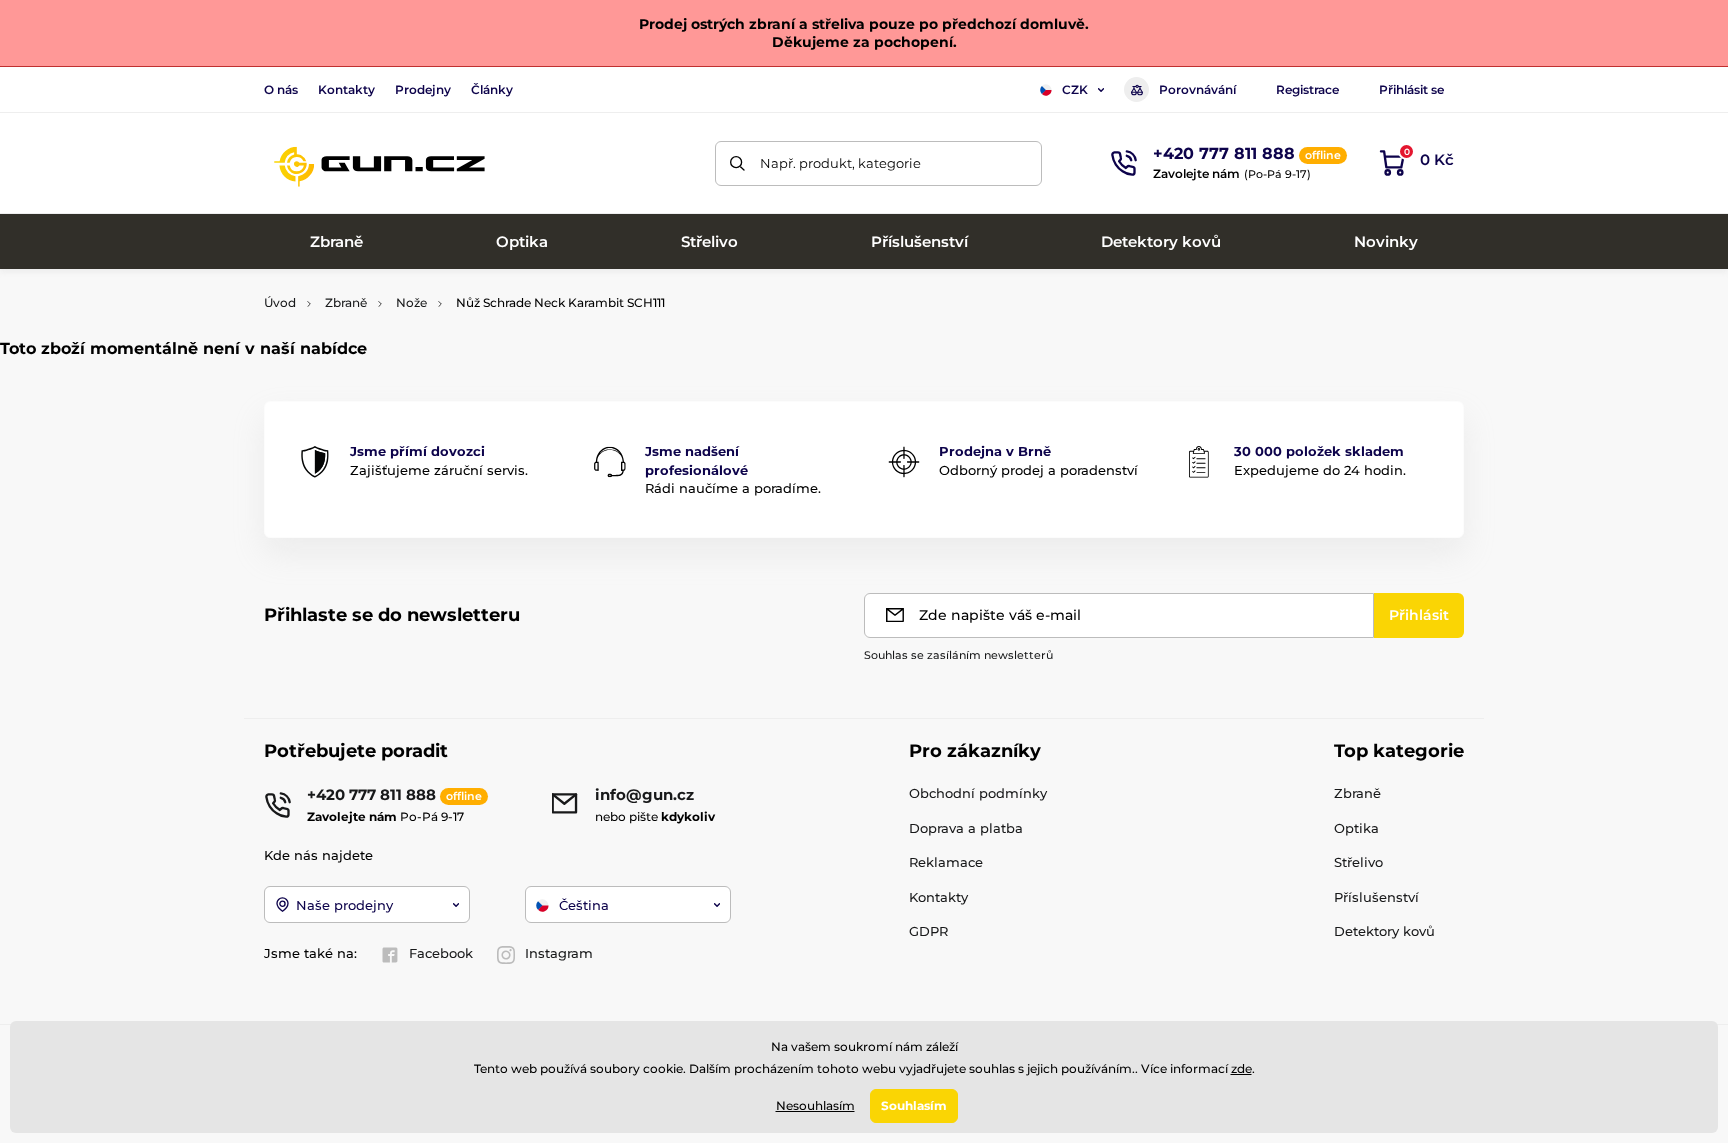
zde (1241, 1068)
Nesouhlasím (815, 1105)
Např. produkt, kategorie (840, 163)
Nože (411, 302)
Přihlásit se (1411, 89)
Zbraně (346, 302)
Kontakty (346, 89)
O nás (281, 89)
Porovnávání (1197, 89)
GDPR (928, 931)
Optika (1356, 828)
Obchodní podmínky (978, 793)
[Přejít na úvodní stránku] (379, 163)
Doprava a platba (966, 828)
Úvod (280, 302)
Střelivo (1358, 862)
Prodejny (423, 89)
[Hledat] (737, 163)
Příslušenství (1376, 897)
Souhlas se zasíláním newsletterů (958, 655)
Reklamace (946, 862)
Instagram (559, 953)
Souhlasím (914, 1105)
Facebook (441, 953)
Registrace (1307, 89)
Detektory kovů (1384, 931)
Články (492, 89)
